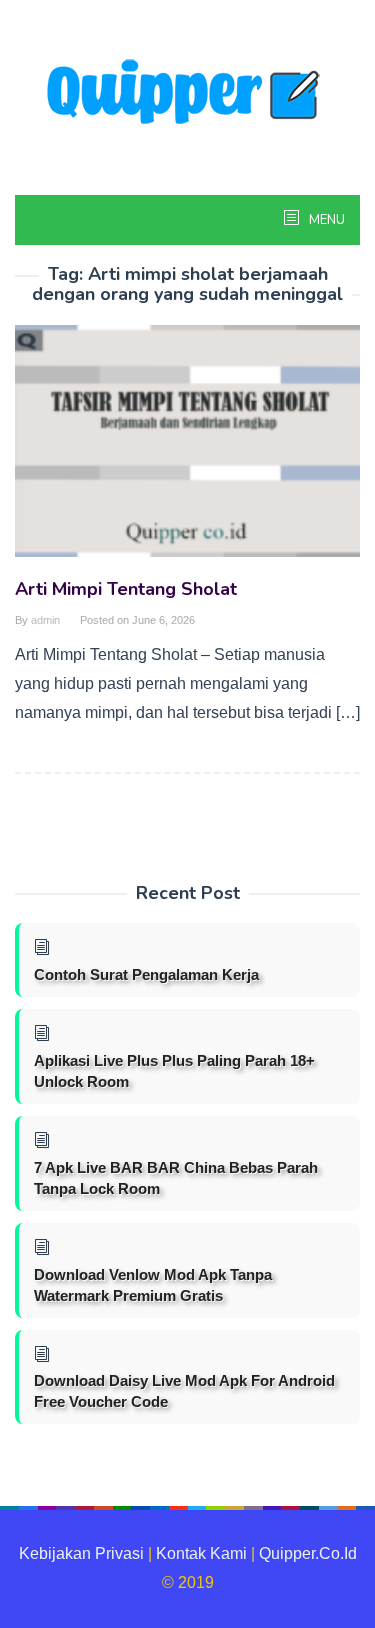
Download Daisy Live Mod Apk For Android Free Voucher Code (184, 1391)
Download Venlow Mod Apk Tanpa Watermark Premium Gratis (153, 1285)
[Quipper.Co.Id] (188, 93)
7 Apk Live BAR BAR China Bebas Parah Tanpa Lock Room (176, 1178)
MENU (325, 220)
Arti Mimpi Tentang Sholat (126, 589)
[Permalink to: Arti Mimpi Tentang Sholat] (187, 449)
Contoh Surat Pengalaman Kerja (146, 974)
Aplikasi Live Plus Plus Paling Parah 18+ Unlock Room (174, 1071)
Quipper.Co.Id (308, 1553)
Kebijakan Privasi (81, 1553)
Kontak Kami (201, 1553)
